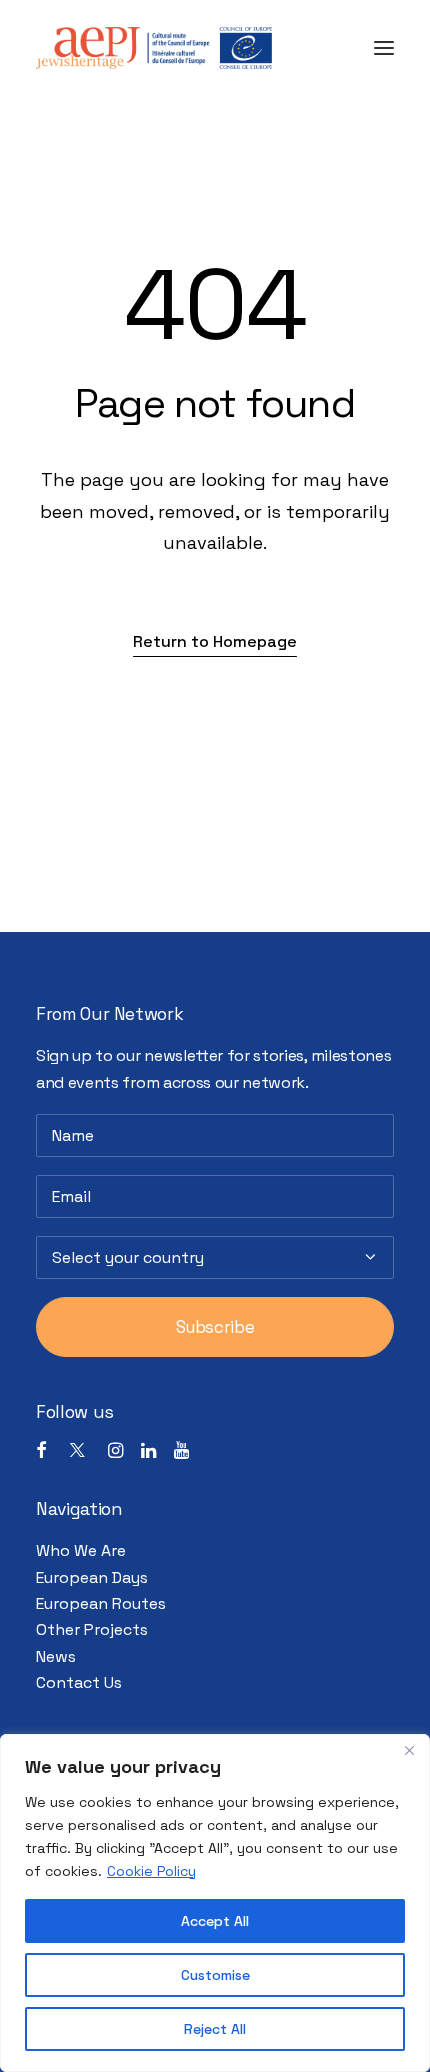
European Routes (101, 1603)
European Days (92, 1577)
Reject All (215, 2029)
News (56, 1656)
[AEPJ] (154, 48)
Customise (215, 1975)
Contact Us (79, 1682)
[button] (384, 48)
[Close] (409, 1751)
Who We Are (81, 1550)
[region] (215, 1903)
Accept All (215, 1921)
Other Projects (92, 1629)
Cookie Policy (151, 1871)
